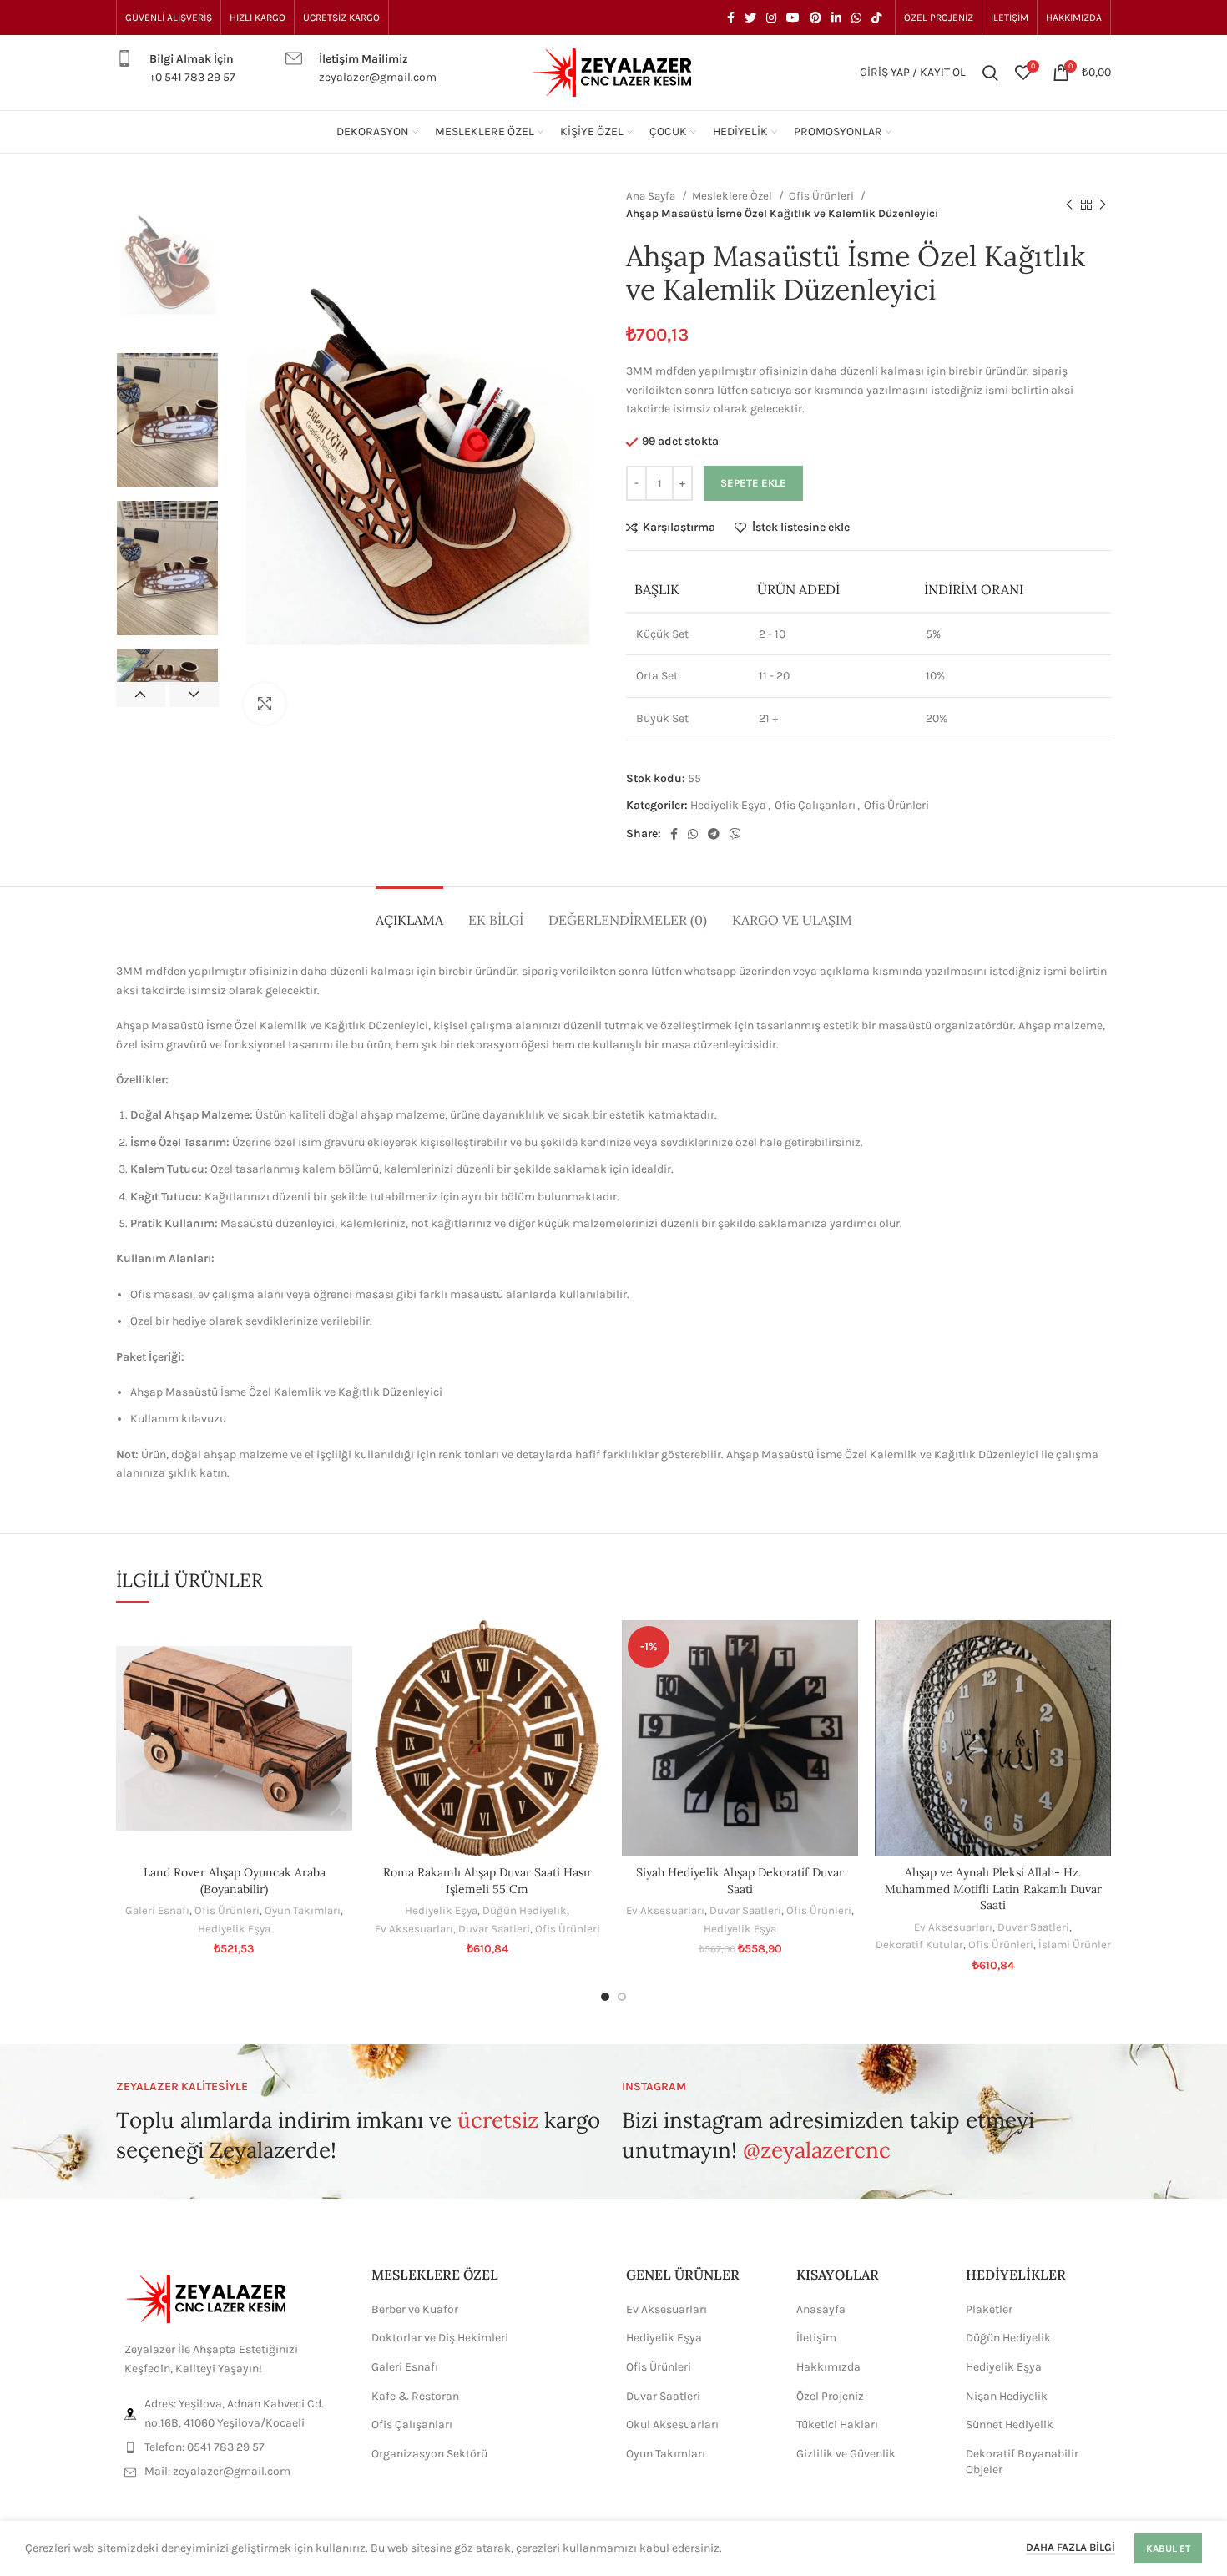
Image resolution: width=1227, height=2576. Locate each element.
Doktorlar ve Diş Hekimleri (440, 2338)
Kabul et (1168, 2548)
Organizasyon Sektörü (429, 2454)
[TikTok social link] (876, 18)
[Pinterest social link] (815, 18)
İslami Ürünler (1075, 1945)
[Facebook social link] (731, 18)
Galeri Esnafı (157, 1910)
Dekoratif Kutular (919, 1945)
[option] (167, 264)
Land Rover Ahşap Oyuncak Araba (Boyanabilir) (235, 1881)
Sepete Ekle (753, 483)
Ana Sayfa (652, 196)
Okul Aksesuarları (672, 2424)
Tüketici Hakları (837, 2424)
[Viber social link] (735, 834)
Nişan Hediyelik (1007, 2396)
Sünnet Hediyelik (1010, 2424)
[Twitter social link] (750, 18)
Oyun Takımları (303, 1910)
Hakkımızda (828, 2367)
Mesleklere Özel (733, 196)
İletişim (816, 2338)
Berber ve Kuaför (415, 2309)
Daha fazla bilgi (1070, 2547)
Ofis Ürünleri (823, 196)
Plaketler (989, 2309)
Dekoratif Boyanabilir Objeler (1022, 2462)
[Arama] (990, 73)
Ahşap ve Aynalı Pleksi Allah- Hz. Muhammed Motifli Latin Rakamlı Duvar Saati (993, 1889)
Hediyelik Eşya (728, 805)
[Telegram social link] (714, 834)
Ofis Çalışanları (815, 805)
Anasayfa (821, 2309)
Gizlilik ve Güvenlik (846, 2454)
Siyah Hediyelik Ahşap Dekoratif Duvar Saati (740, 1881)
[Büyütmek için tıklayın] (265, 704)
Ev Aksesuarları (414, 1929)
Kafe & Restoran (415, 2396)
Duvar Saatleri (494, 1929)
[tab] (409, 912)
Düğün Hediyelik (525, 1910)
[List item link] (231, 2447)
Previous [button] (141, 695)
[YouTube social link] (793, 18)
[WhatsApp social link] (856, 18)
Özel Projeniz (830, 2396)
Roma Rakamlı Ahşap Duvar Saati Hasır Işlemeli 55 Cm (487, 1881)
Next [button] (194, 695)
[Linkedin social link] (836, 18)
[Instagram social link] (771, 18)
